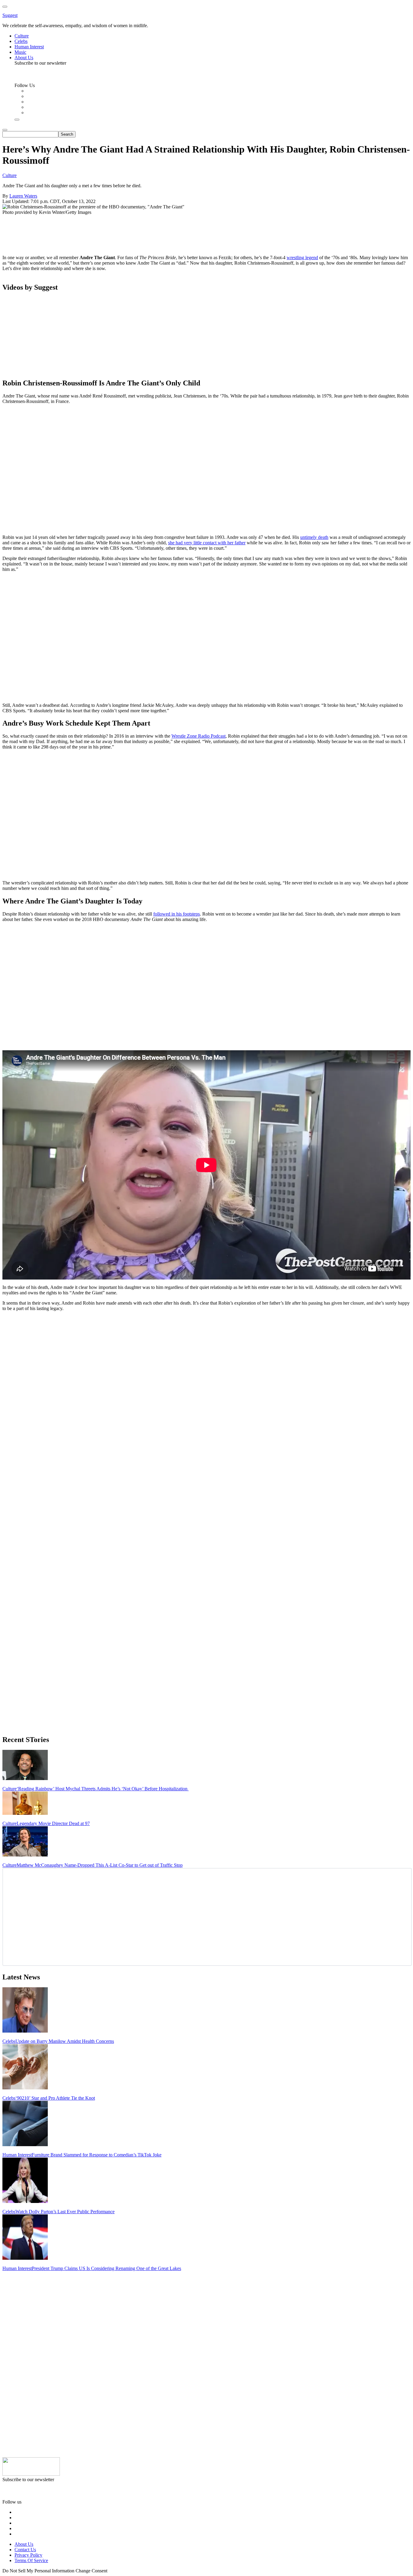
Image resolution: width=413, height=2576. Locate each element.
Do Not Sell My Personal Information (38, 2571)
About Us (24, 2544)
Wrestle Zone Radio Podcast (198, 736)
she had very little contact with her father (207, 543)
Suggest (10, 15)
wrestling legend (302, 258)
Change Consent (91, 2571)
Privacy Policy (28, 2555)
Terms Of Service (31, 2560)
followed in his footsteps (177, 914)
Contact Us (25, 2550)
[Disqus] (207, 1392)
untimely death (314, 537)
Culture (10, 175)
